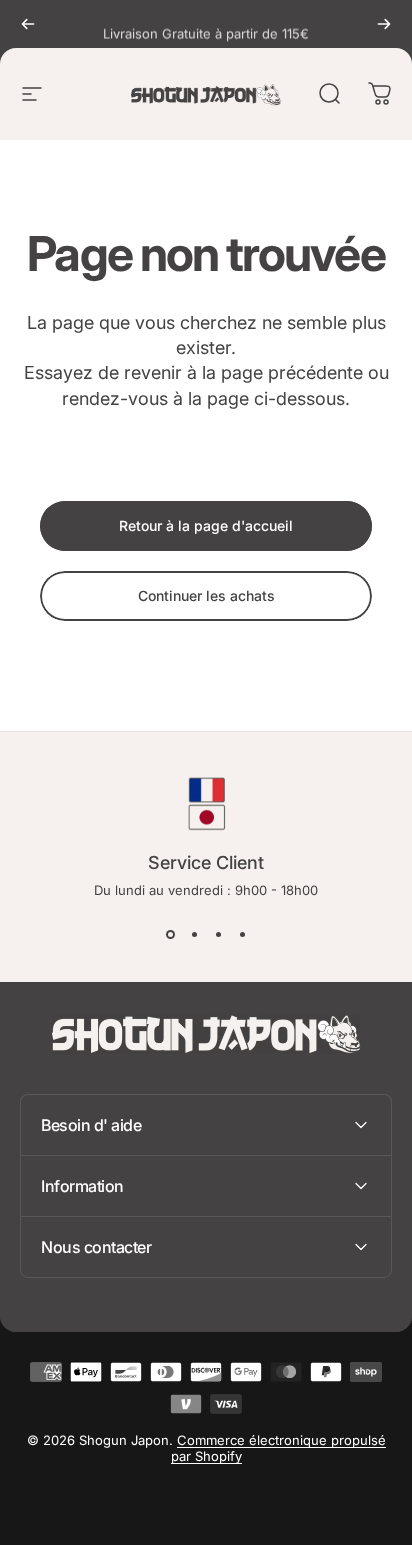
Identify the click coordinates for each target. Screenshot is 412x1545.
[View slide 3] (218, 934)
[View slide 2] (194, 934)
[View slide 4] (242, 934)
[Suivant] (384, 24)
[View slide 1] (170, 934)
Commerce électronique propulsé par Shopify (278, 1448)
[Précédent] (28, 24)
